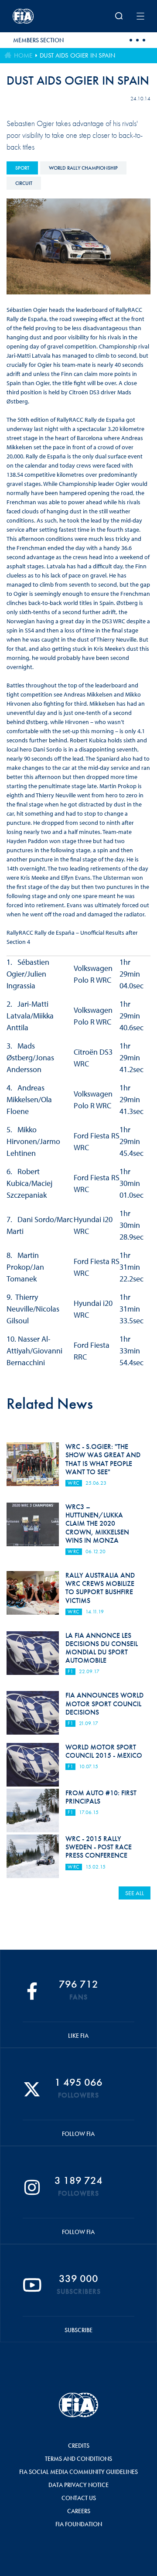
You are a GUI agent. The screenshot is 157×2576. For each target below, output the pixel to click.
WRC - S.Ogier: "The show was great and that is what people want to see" (103, 1459)
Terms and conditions (78, 2459)
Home (23, 55)
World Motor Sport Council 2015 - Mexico (104, 1751)
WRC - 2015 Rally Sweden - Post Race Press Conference (99, 1847)
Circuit (24, 183)
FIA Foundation (79, 2524)
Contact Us (79, 2498)
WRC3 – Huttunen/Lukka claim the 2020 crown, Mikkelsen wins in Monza (97, 1524)
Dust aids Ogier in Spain (77, 55)
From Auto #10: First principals (101, 1797)
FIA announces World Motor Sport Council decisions (104, 1703)
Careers (79, 2511)
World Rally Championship (83, 168)
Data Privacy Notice (78, 2485)
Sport (22, 168)
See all (135, 1893)
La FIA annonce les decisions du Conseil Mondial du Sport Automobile (102, 1648)
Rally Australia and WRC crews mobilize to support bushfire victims (100, 1588)
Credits (79, 2446)
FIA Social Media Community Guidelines (78, 2472)
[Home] (37, 16)
